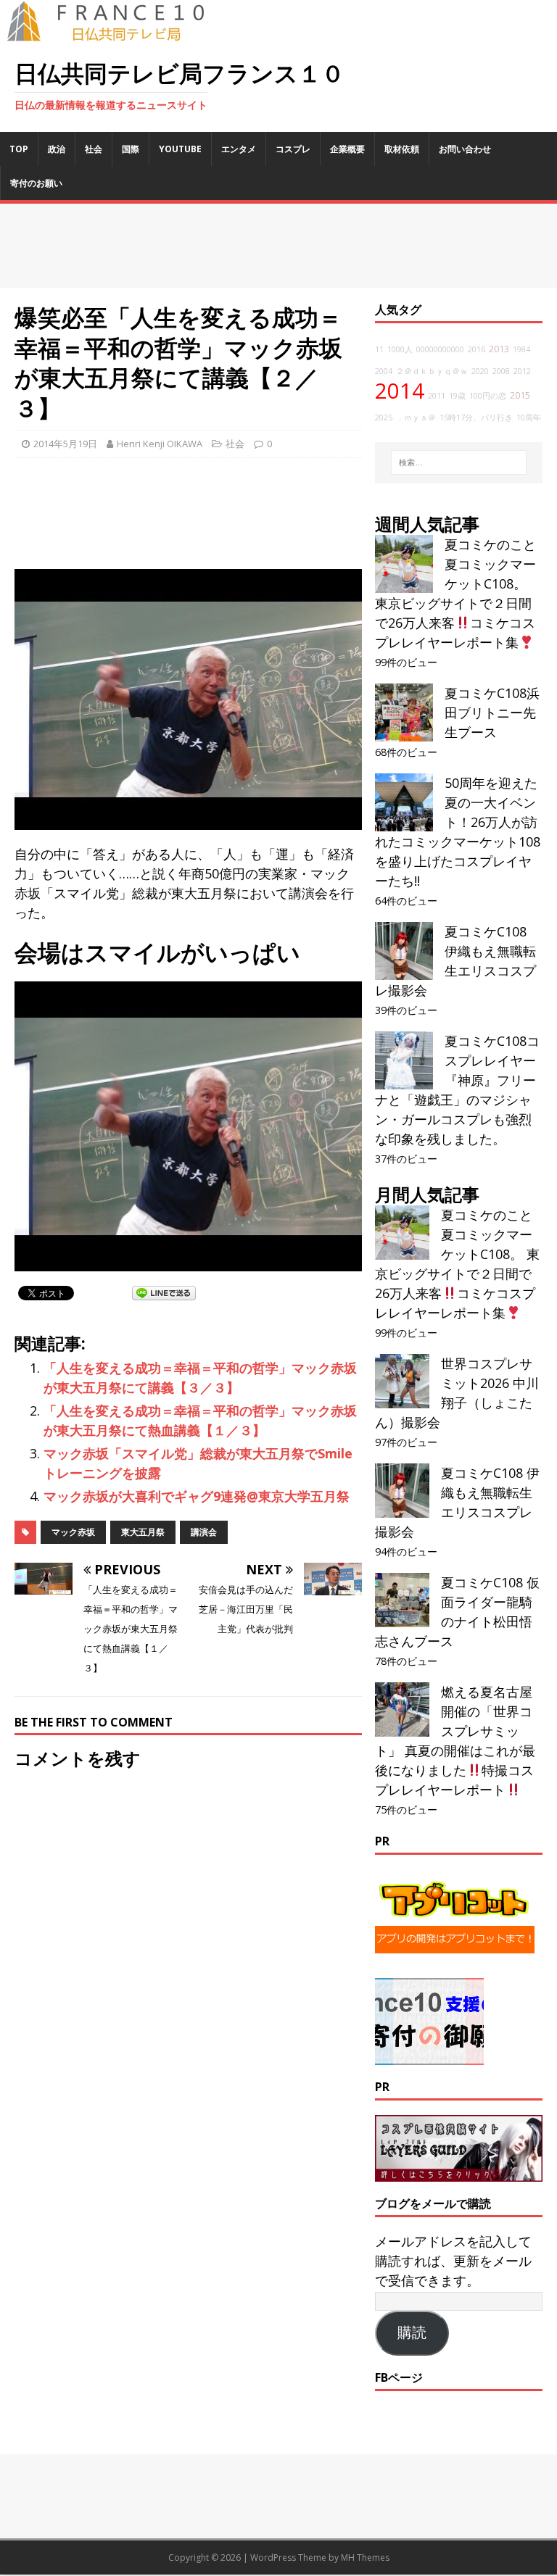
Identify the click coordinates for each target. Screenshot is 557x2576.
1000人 (400, 349)
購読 (412, 2332)
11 (379, 349)
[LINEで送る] (164, 1292)
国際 (131, 149)
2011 (437, 396)
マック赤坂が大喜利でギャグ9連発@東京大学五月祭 (197, 1496)
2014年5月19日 (65, 444)
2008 (501, 371)
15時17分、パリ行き (476, 417)
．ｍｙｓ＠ (416, 417)
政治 (57, 149)
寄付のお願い (36, 183)
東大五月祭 (143, 1532)
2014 (400, 391)
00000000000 (440, 349)
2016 (476, 349)
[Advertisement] (278, 246)
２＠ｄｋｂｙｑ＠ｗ (432, 371)
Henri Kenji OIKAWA (160, 444)
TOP (19, 149)
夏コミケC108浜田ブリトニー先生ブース (492, 712)
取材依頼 (402, 149)
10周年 (529, 417)
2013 (499, 349)
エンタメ (239, 149)
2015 (520, 395)
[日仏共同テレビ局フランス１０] (116, 33)
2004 (384, 371)
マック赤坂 (73, 1532)
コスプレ (293, 149)
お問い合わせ (465, 149)
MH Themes (365, 2558)
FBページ (399, 2377)
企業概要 (347, 149)
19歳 (457, 396)
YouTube (180, 149)
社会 (94, 149)
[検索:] (459, 462)
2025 (384, 417)
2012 (522, 371)
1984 (521, 349)
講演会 (204, 1532)
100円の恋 (488, 396)
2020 (480, 371)
